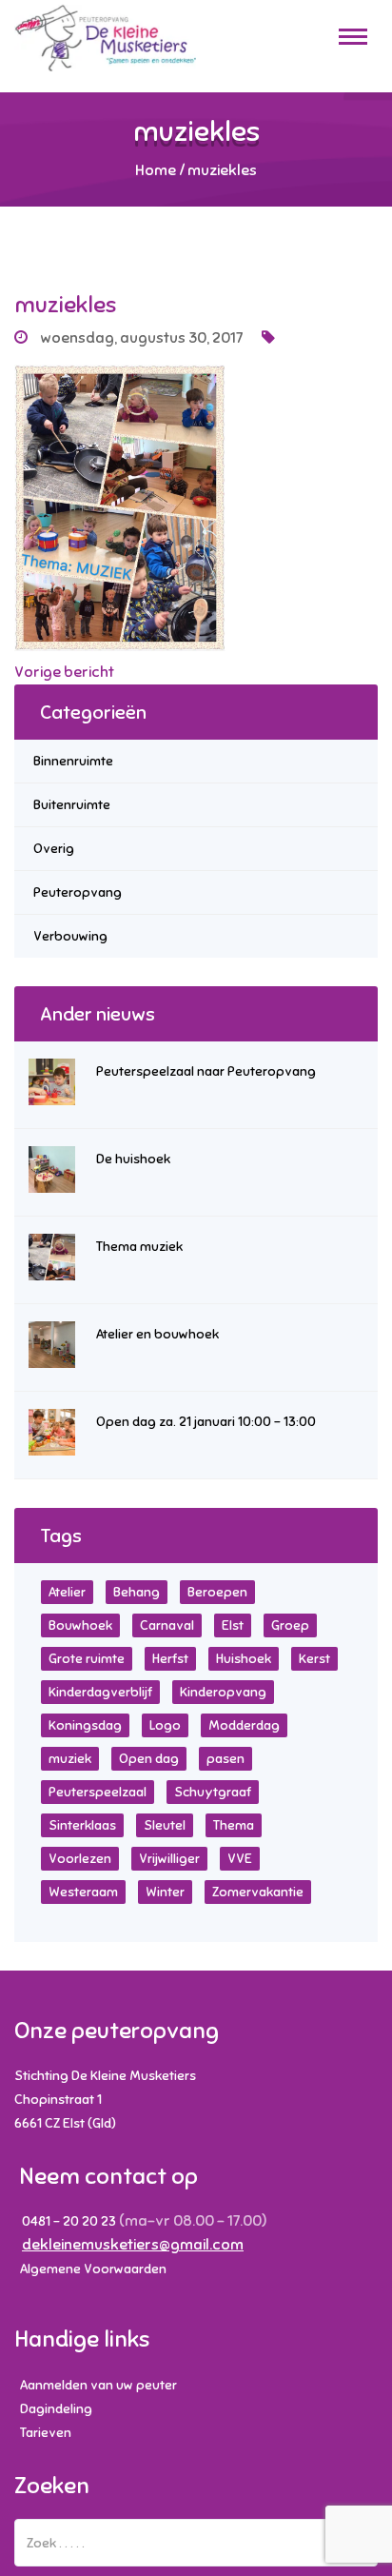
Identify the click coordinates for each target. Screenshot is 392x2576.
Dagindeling (56, 2409)
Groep (290, 1625)
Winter (165, 1892)
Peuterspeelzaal (98, 1792)
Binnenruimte (73, 761)
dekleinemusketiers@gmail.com (133, 2245)
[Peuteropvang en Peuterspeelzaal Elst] (105, 46)
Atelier (67, 1592)
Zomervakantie (258, 1892)
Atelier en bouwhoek (157, 1334)
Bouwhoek (80, 1625)
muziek (70, 1759)
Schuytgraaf (213, 1792)
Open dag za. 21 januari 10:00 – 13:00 (206, 1422)
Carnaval (167, 1625)
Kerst (314, 1659)
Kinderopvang (223, 1692)
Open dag (149, 1759)
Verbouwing (70, 936)
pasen (225, 1759)
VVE (240, 1859)
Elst (233, 1625)
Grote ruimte (87, 1659)
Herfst (170, 1659)
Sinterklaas (82, 1825)
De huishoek (133, 1159)
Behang (137, 1592)
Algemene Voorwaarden (93, 2269)
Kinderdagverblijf (100, 1692)
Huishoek (244, 1659)
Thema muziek (139, 1247)
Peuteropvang (78, 892)
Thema (234, 1825)
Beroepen (217, 1592)
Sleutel (165, 1825)
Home (156, 170)
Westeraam (83, 1892)
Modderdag (244, 1725)
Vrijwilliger (169, 1859)
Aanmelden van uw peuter (98, 2385)
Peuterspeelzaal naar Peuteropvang (206, 1071)
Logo (165, 1725)
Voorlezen (80, 1859)
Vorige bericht (64, 672)
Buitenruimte (72, 805)
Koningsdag (85, 1725)
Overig (54, 849)
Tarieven (46, 2433)
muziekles (65, 305)
